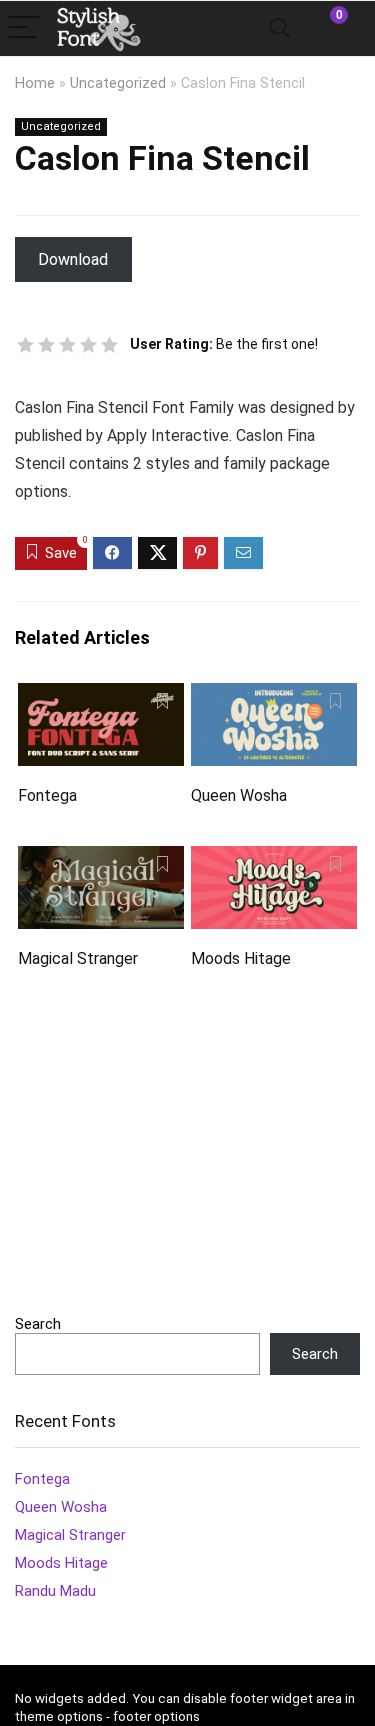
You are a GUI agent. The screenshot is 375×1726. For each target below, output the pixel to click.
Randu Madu (55, 1591)
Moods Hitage (241, 958)
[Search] (280, 28)
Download (73, 259)
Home (35, 83)
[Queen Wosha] (274, 696)
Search (38, 1324)
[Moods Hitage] (274, 859)
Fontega (47, 795)
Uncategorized (118, 83)
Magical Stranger (78, 958)
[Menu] (24, 28)
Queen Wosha (239, 795)
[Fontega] (101, 696)
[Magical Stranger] (101, 859)
